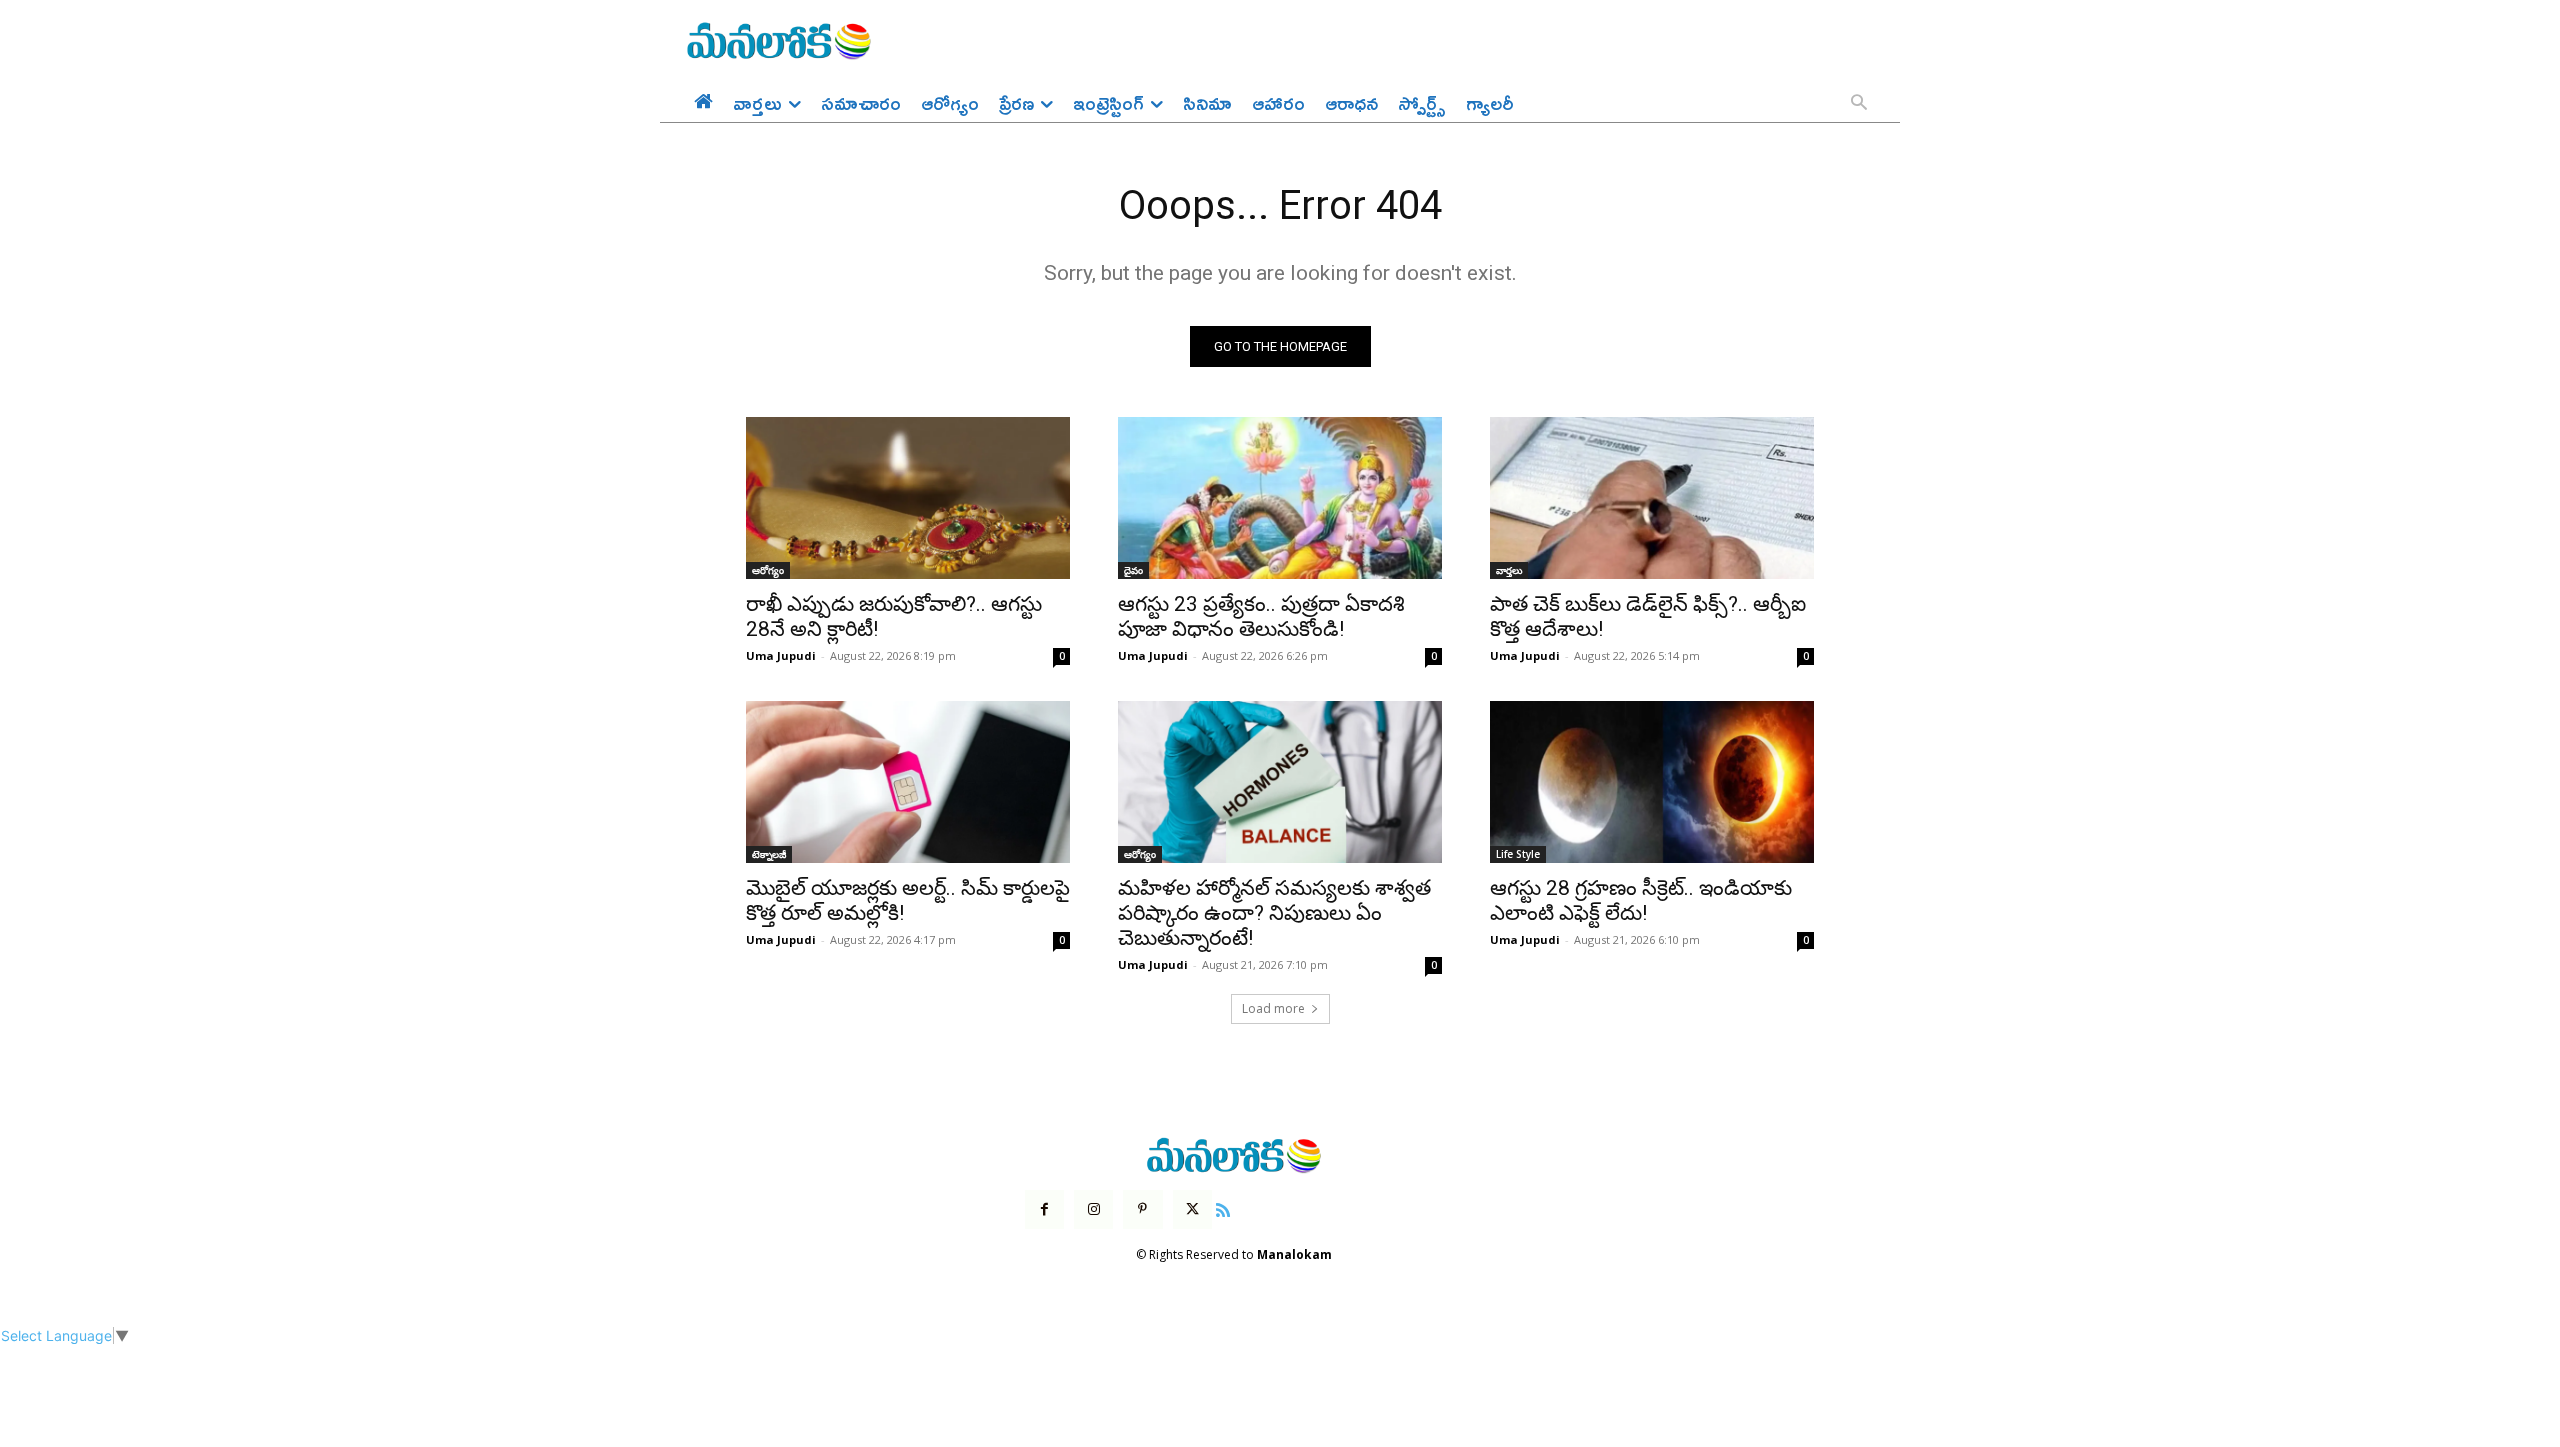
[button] (1859, 104)
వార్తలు (1509, 570)
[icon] (1223, 1207)
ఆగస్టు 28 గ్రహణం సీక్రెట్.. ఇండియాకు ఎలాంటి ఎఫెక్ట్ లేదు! (1641, 900)
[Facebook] (1044, 1209)
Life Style (1518, 854)
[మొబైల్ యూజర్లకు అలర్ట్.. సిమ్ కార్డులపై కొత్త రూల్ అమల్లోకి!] (908, 782)
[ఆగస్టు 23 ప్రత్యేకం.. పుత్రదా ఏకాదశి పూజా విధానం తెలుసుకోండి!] (1280, 498)
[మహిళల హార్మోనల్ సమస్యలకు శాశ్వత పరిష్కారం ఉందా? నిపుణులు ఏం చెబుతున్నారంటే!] (1280, 782)
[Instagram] (1093, 1209)
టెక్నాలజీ (769, 854)
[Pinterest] (1142, 1209)
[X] (1192, 1209)
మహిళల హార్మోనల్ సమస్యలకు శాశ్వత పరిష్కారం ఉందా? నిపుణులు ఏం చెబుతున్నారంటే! (1274, 913)
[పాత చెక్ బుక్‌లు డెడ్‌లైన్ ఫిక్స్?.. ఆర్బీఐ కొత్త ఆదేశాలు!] (1652, 498)
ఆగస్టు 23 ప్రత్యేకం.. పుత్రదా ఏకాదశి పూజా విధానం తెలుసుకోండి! (1261, 616)
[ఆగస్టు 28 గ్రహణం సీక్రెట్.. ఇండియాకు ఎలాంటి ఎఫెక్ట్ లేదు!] (1652, 782)
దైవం (1133, 570)
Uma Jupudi (781, 655)
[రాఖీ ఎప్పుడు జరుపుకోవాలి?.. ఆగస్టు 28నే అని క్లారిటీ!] (908, 498)
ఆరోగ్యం (768, 570)
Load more (1273, 1008)
